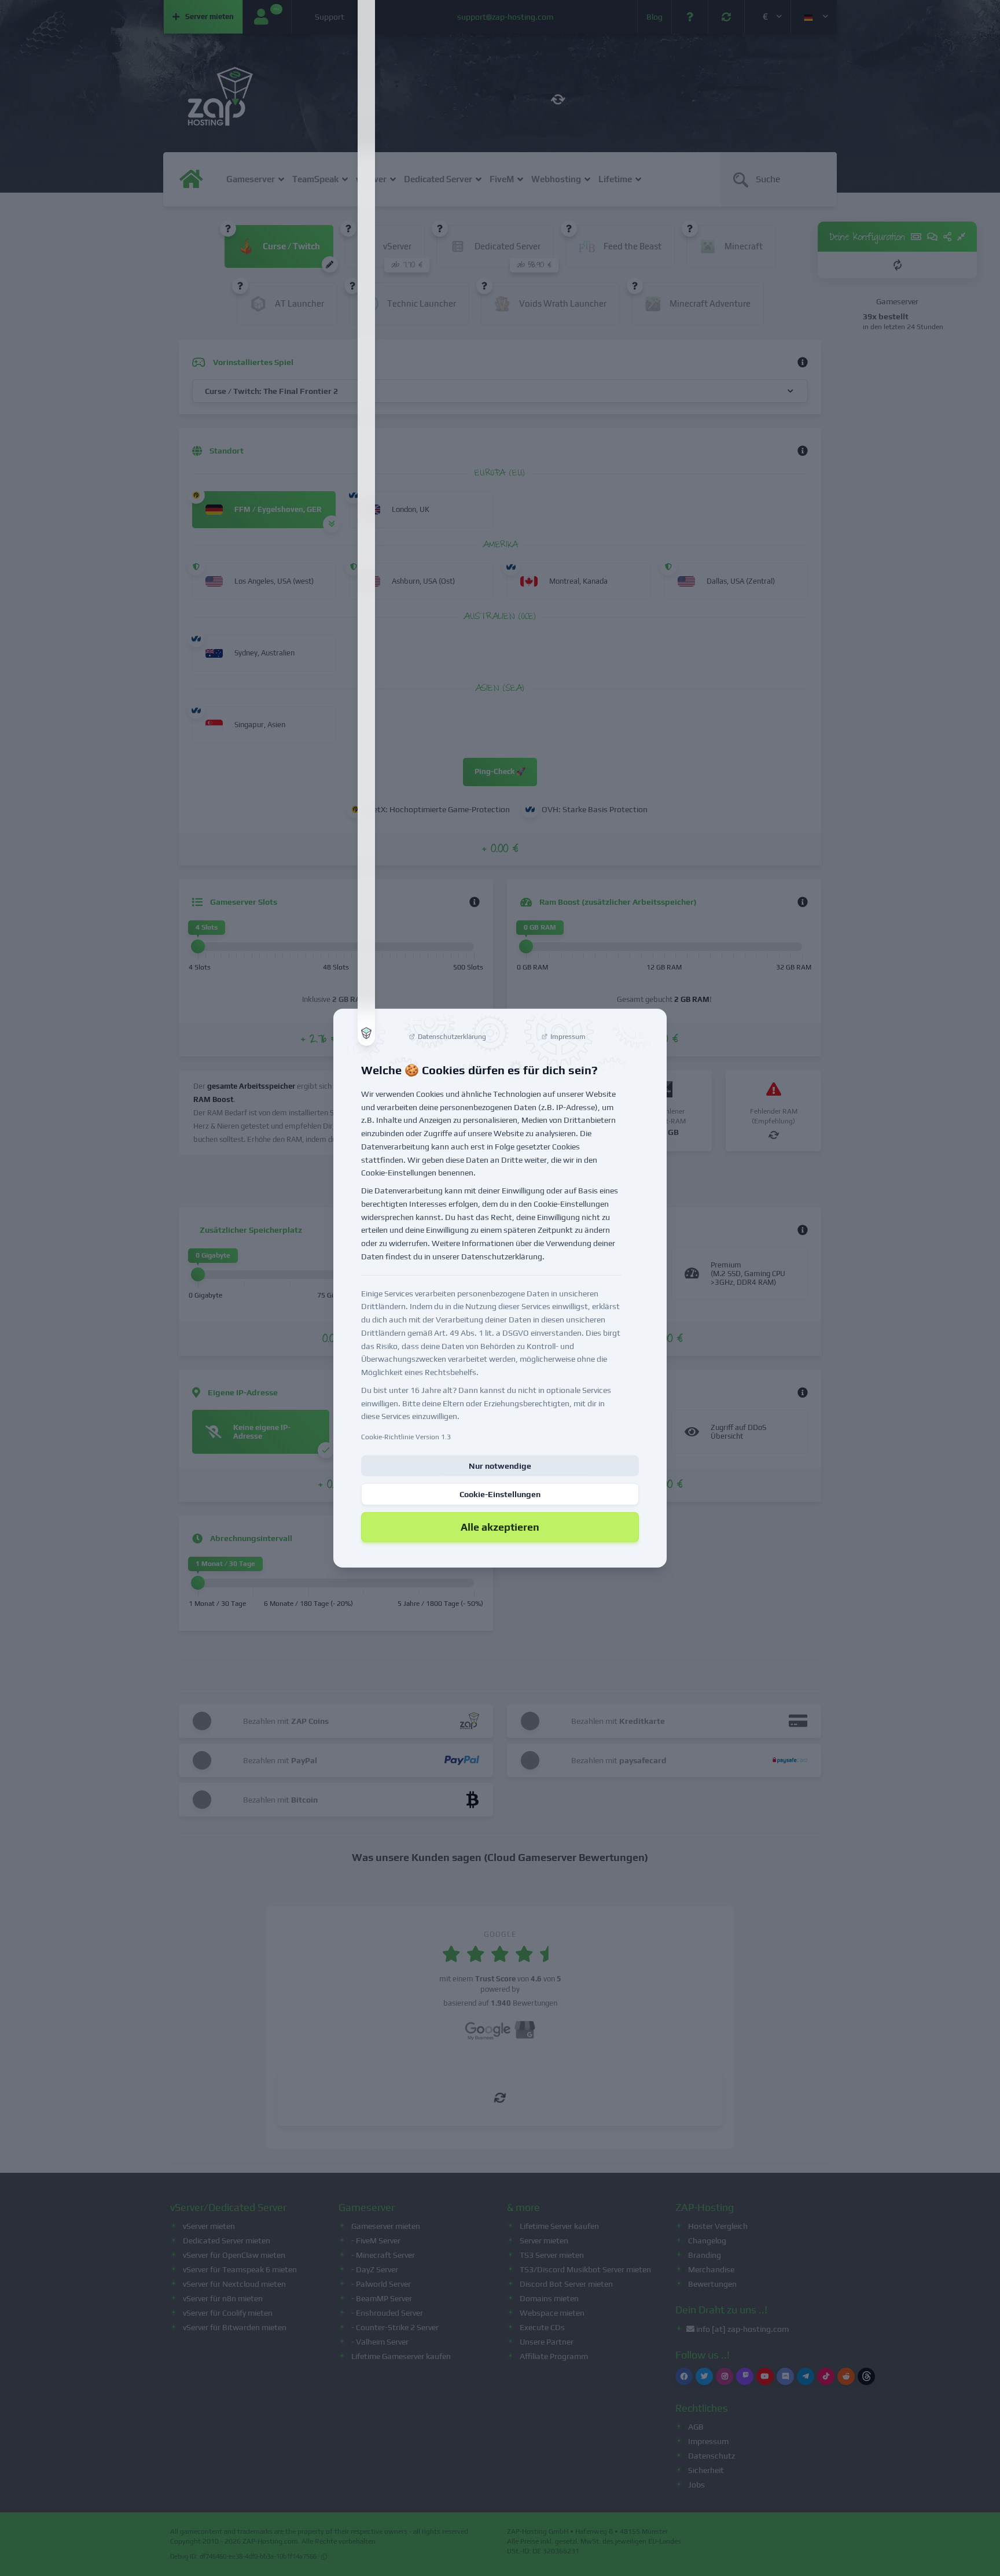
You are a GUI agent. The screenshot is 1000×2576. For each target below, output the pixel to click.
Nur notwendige (500, 1466)
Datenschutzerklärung (502, 1256)
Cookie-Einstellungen (500, 1494)
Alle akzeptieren (500, 1527)
